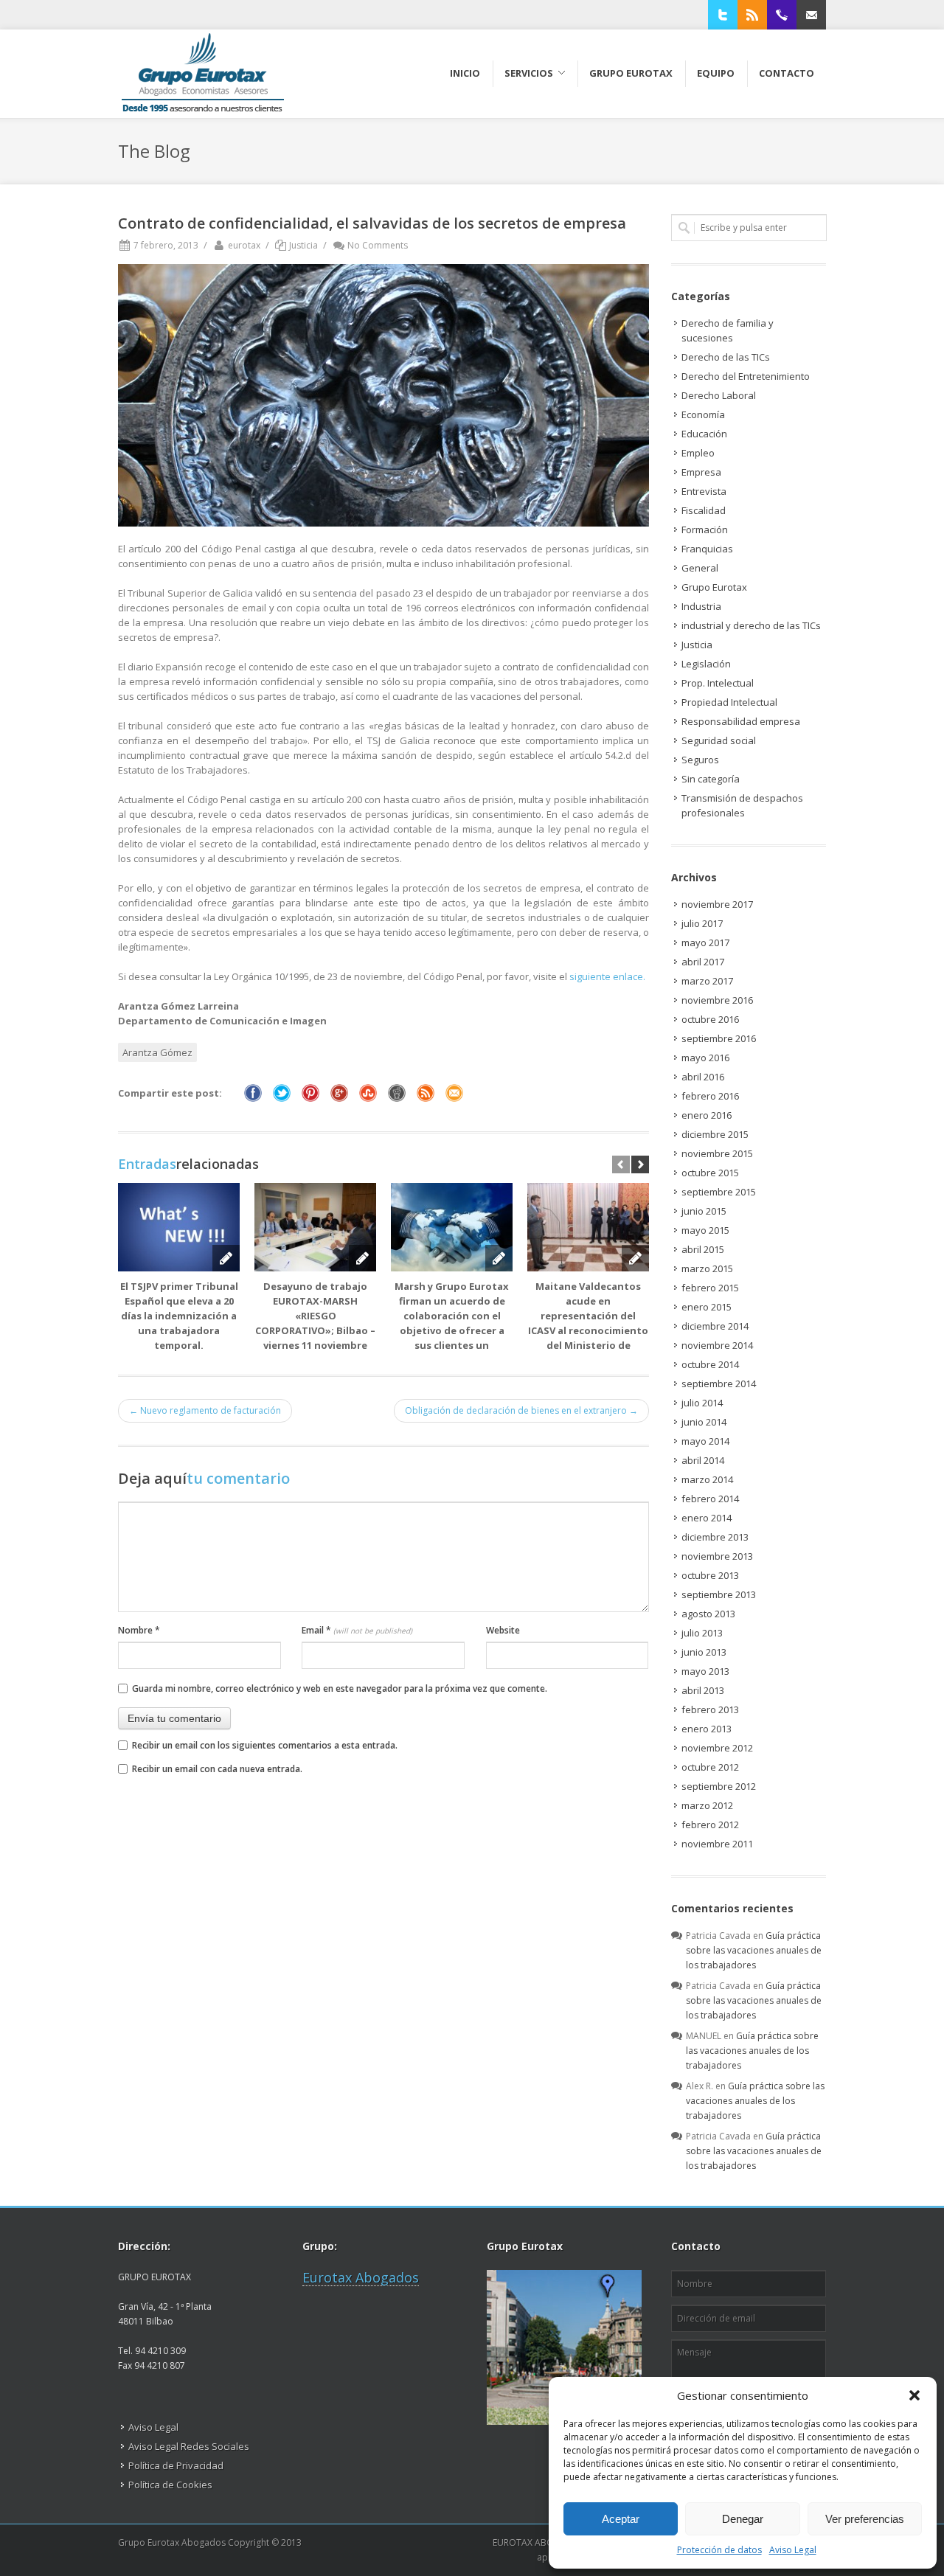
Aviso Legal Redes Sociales (189, 2446)
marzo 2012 (707, 1805)
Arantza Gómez (157, 1052)
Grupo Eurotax (714, 587)
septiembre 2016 (719, 1038)
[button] (914, 2395)
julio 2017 (702, 923)
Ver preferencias (865, 2519)
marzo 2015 (707, 1268)
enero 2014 (707, 1518)
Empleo (698, 453)
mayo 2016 (705, 1058)
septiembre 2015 (719, 1192)
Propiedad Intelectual (729, 702)
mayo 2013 (705, 1671)
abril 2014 (703, 1460)
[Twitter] (723, 15)
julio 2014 (702, 1403)
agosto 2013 (708, 1614)
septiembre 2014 (719, 1384)
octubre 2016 (710, 1019)
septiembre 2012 (719, 1786)
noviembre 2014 (717, 1345)
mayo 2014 (705, 1441)
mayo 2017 (705, 942)
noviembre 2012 (717, 1748)
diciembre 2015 (715, 1134)
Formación (705, 530)
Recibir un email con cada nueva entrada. (217, 1769)
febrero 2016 (710, 1096)
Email (357, 1630)
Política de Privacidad (176, 2465)
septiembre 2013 (719, 1594)
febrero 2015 (710, 1288)
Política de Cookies (170, 2485)
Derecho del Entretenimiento (746, 376)
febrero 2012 (710, 1825)
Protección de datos (719, 2550)
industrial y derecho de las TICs (751, 625)
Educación (704, 434)
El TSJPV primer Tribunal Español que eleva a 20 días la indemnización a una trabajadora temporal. (179, 1316)
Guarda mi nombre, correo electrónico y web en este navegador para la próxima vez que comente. (340, 1688)
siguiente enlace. (607, 976)
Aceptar (621, 2519)
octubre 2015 (710, 1173)
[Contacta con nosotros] (811, 15)
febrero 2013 (710, 1709)
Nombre (139, 1630)
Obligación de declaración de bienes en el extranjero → (521, 1410)
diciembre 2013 (715, 1537)
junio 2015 (704, 1211)
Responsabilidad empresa (741, 721)
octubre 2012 (710, 1767)
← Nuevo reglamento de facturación (205, 1410)
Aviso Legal (793, 2550)
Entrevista (704, 491)
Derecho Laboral (719, 395)
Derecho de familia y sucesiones (728, 330)
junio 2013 (704, 1652)
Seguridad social (719, 740)
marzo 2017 (707, 981)
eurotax (244, 245)
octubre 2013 (710, 1575)
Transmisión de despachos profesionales (742, 805)
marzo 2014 (707, 1479)
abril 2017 (703, 962)
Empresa (701, 472)
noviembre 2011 (717, 1844)
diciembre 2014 (715, 1326)
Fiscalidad (704, 510)
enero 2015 (707, 1307)
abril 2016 (703, 1077)
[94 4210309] (782, 15)
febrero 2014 (710, 1499)
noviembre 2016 (717, 1000)
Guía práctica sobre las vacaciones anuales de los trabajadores (754, 1950)
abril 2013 (703, 1690)
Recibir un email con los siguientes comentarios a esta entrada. (265, 1745)
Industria (701, 606)
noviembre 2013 (717, 1556)
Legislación (706, 664)
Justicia (303, 245)
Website (503, 1630)
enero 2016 (707, 1115)
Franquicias (707, 549)
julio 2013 (702, 1633)
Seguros (700, 760)
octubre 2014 (710, 1364)
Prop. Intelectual (718, 683)
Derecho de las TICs (726, 357)
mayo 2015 (705, 1230)
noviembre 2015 (717, 1153)
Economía (703, 414)
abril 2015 (703, 1249)
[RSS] (752, 15)
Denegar (743, 2519)
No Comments (378, 245)
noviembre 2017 (717, 904)
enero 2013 (707, 1729)
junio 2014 (704, 1422)
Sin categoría (711, 779)
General (700, 568)
